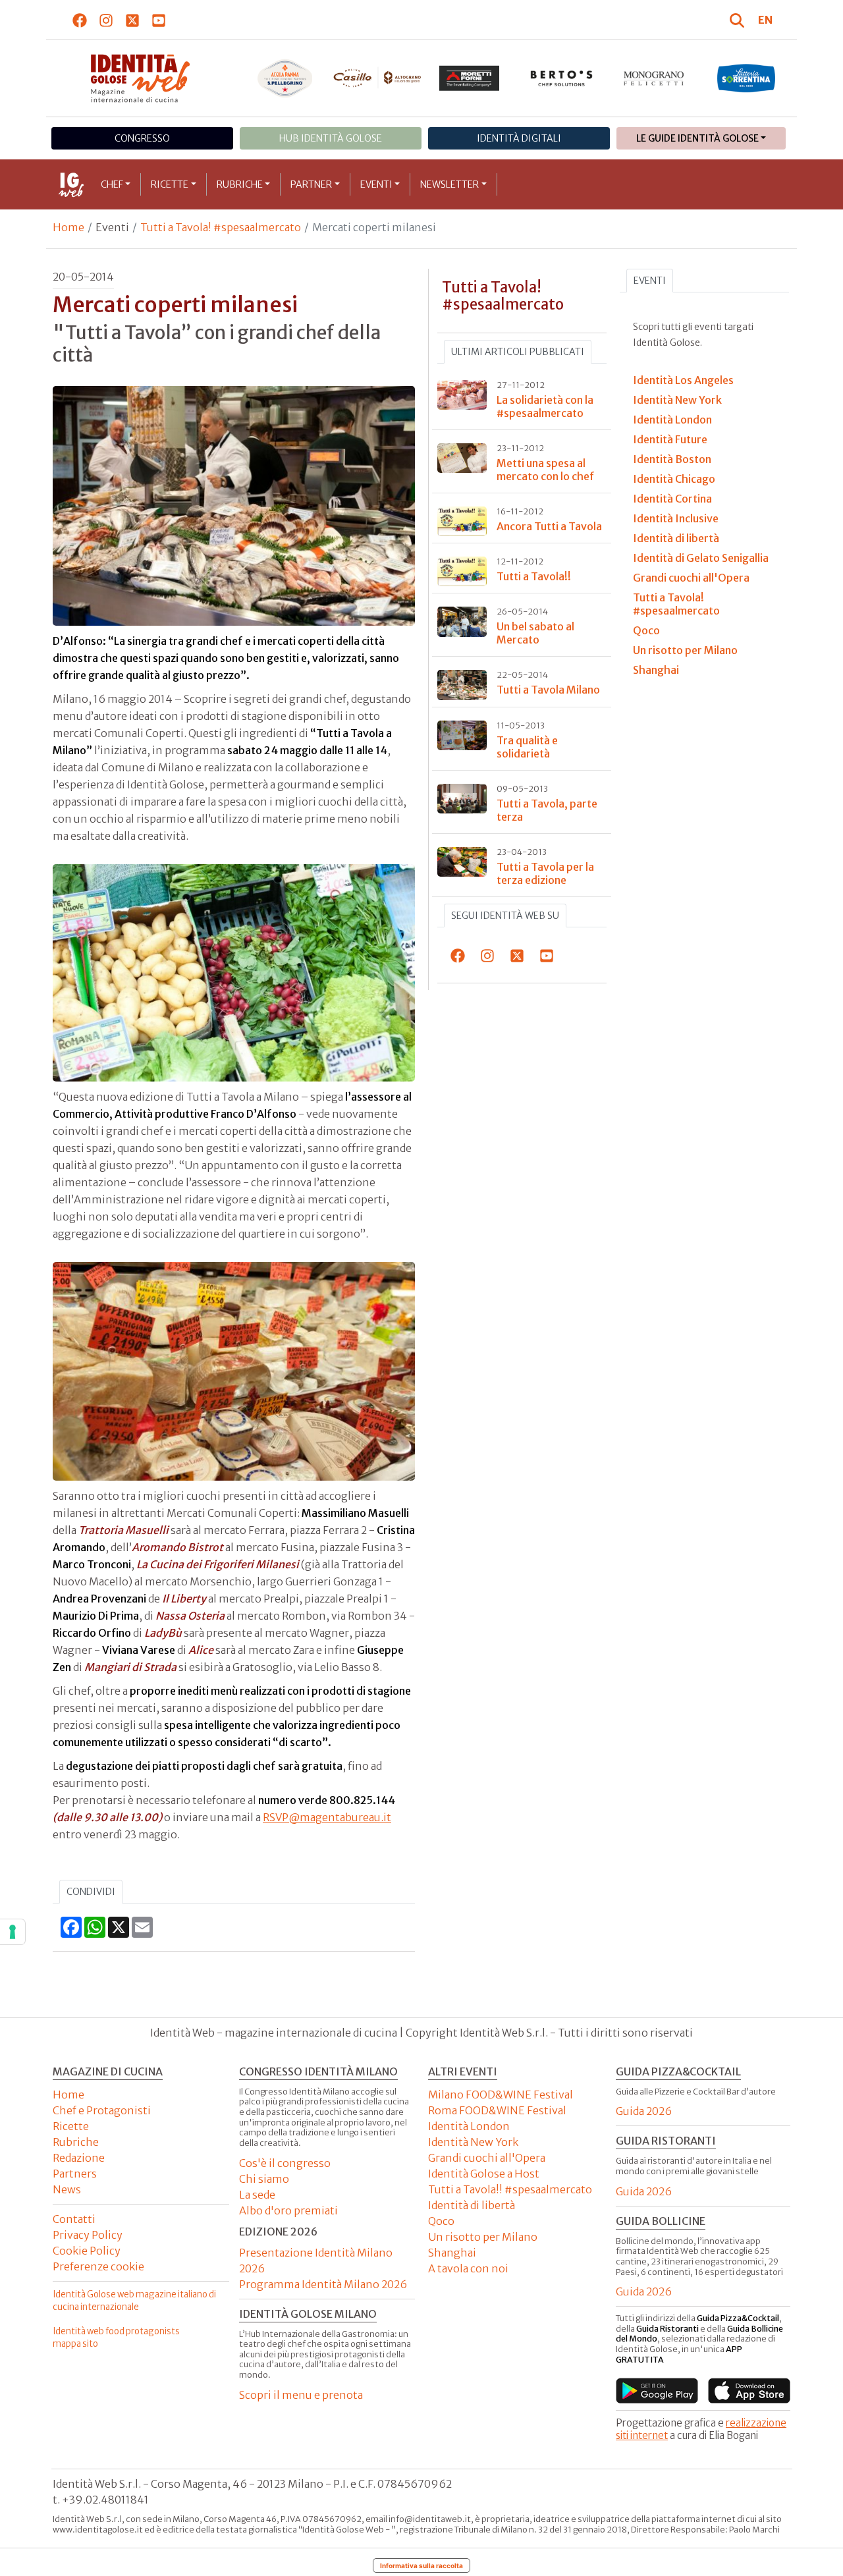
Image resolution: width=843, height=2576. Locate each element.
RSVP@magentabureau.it (327, 1817)
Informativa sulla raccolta (421, 2565)
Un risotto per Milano (483, 2237)
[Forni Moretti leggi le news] (470, 78)
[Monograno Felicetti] (654, 78)
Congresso (142, 138)
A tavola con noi (468, 2268)
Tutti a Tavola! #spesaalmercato (221, 227)
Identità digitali (519, 138)
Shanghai (452, 2253)
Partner (311, 184)
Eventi (376, 184)
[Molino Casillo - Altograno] (377, 78)
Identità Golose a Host (484, 2174)
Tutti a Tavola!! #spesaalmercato (510, 2189)
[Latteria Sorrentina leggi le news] (746, 78)
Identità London (469, 2126)
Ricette (170, 184)
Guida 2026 (644, 2111)
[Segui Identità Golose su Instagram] (106, 20)
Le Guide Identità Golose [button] (697, 138)
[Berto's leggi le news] (562, 78)
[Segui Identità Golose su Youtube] (159, 20)
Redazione (79, 2158)
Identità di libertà (472, 2205)
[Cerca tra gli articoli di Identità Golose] (739, 20)
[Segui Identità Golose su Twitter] (133, 20)
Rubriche (240, 184)
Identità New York (473, 2142)
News (67, 2189)
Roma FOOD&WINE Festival (497, 2110)
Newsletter (449, 184)
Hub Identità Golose (331, 138)
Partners (75, 2174)
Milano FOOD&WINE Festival (501, 2095)
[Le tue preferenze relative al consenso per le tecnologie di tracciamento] (13, 1932)
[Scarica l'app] (657, 2391)
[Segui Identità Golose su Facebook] (80, 20)
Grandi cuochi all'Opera (487, 2158)
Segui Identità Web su (505, 916)
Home (68, 227)
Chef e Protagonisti (102, 2110)
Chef (112, 184)
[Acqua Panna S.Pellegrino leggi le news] (285, 78)
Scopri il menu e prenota (301, 2395)
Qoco (441, 2221)
